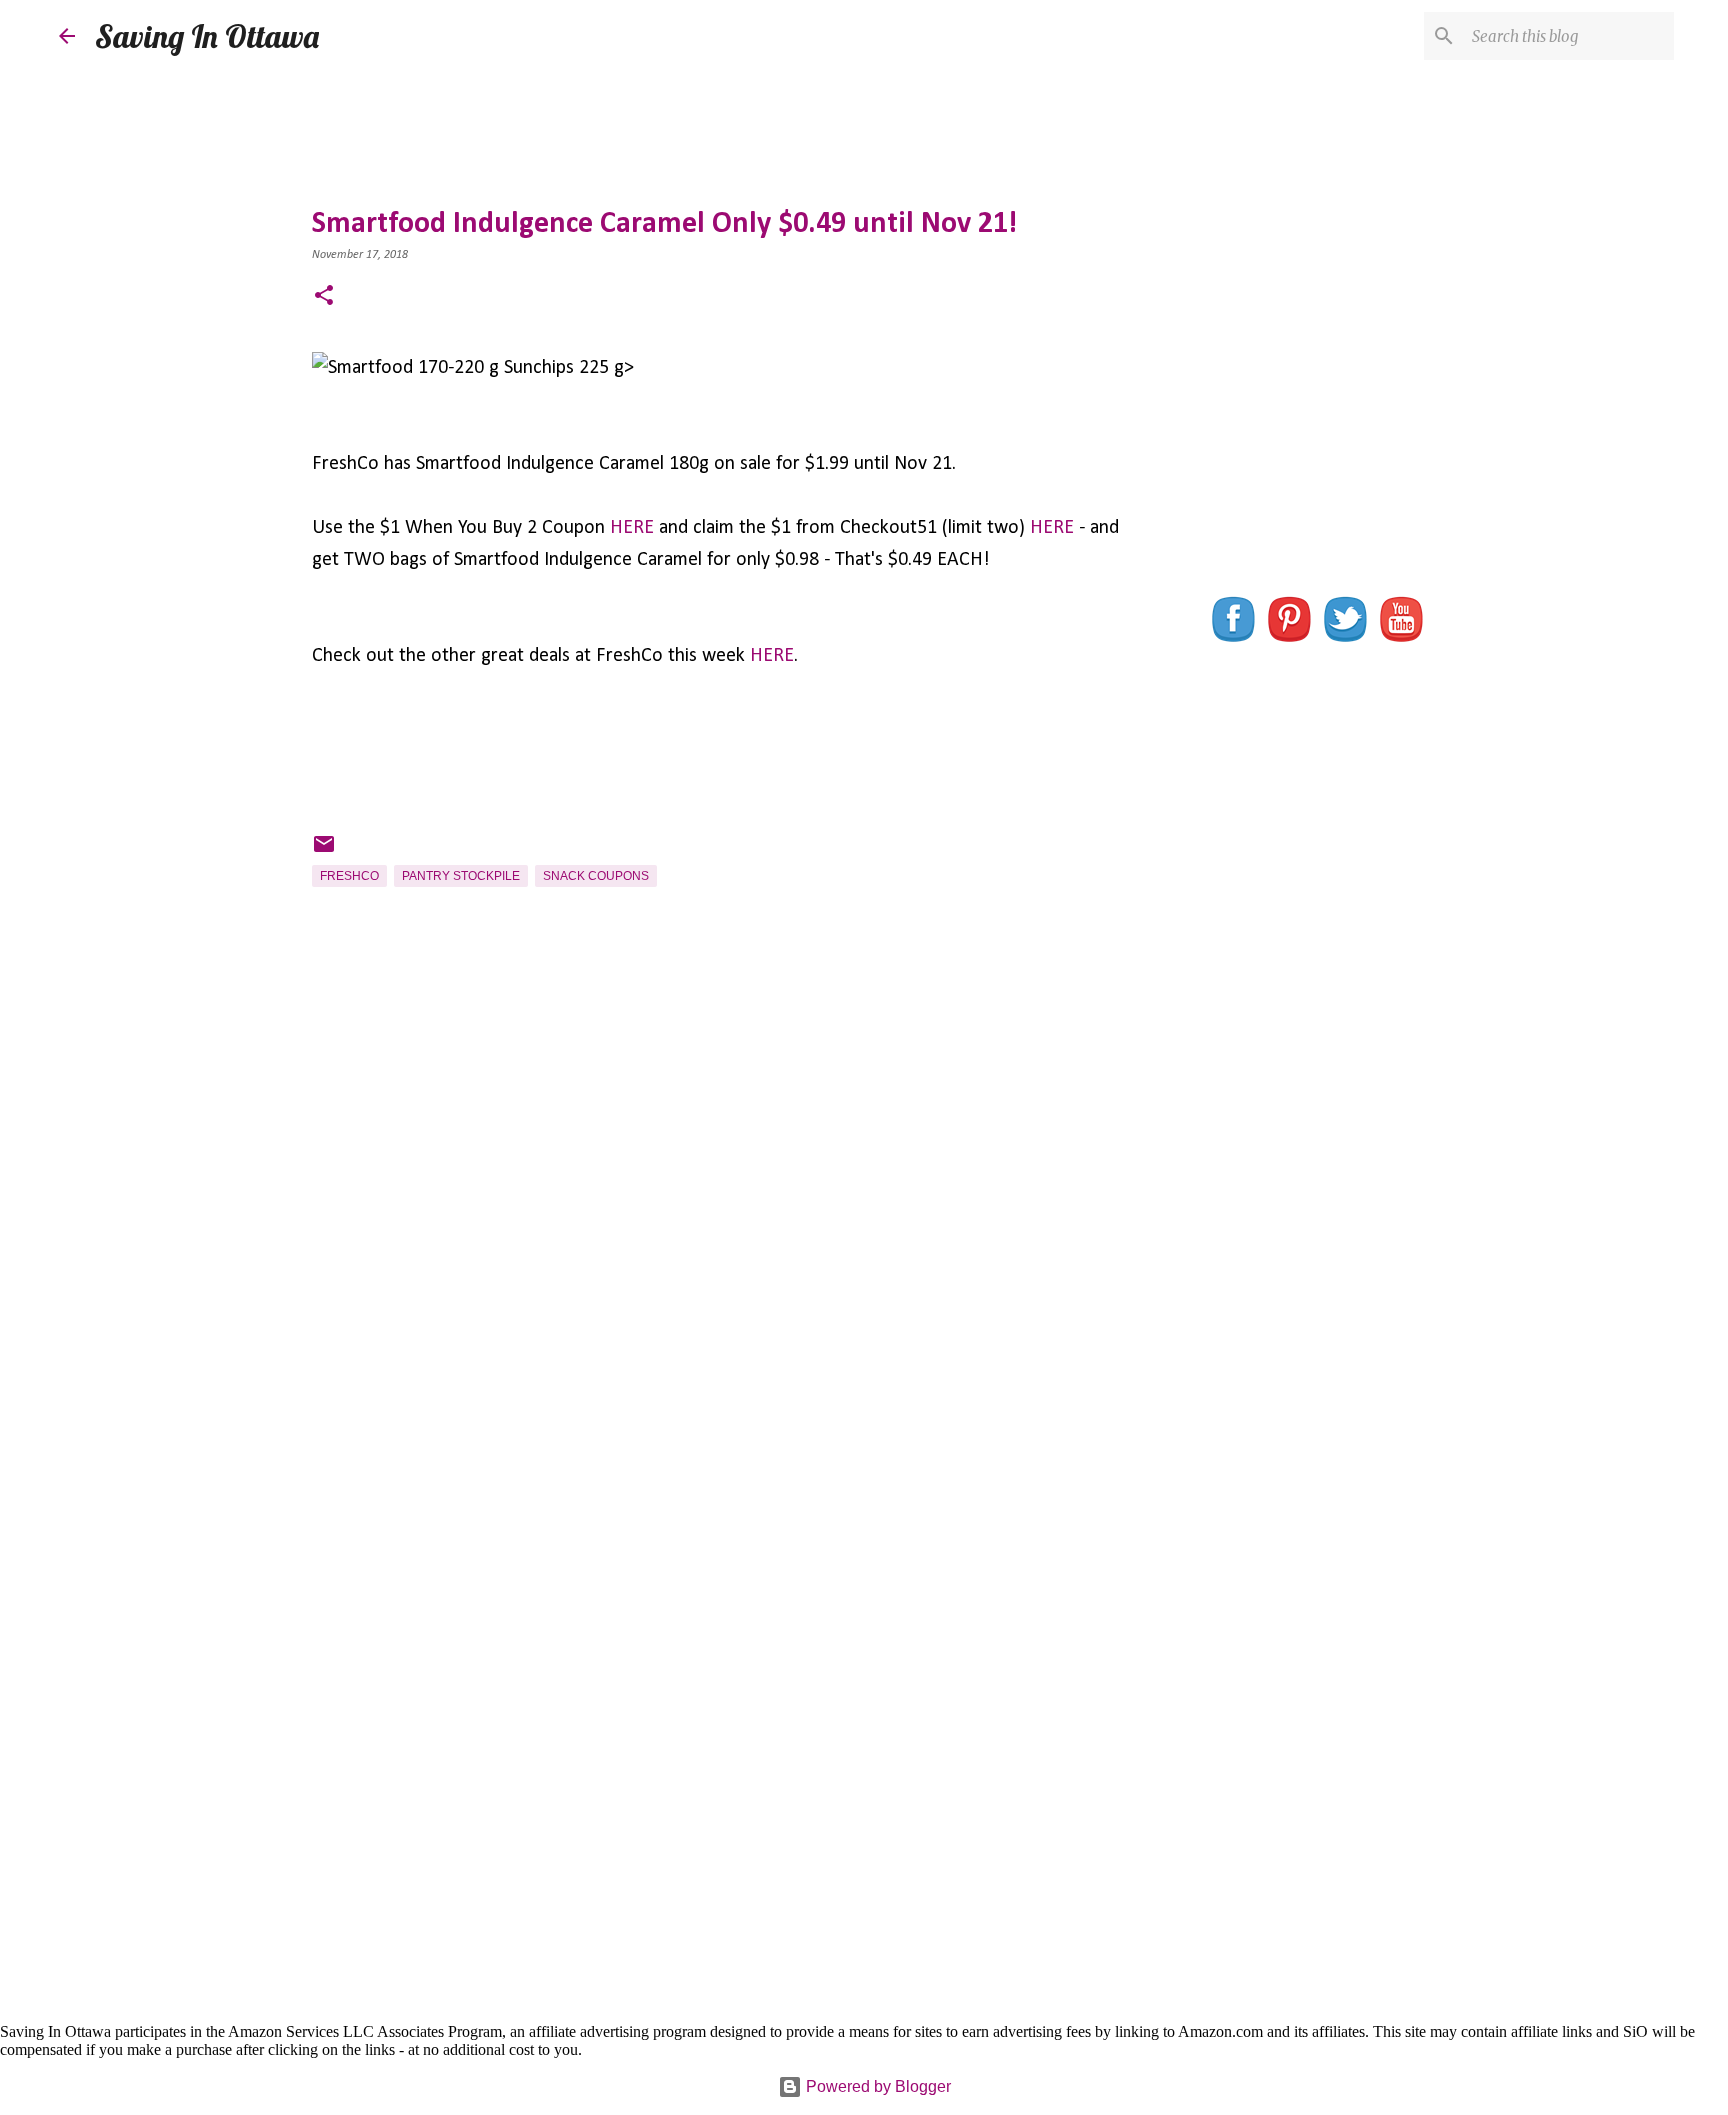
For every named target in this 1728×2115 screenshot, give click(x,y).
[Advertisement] (717, 1247)
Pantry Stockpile (461, 876)
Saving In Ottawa (207, 36)
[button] (324, 297)
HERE (632, 528)
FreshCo (349, 876)
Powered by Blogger (876, 2086)
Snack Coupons (596, 876)
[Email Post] (324, 852)
